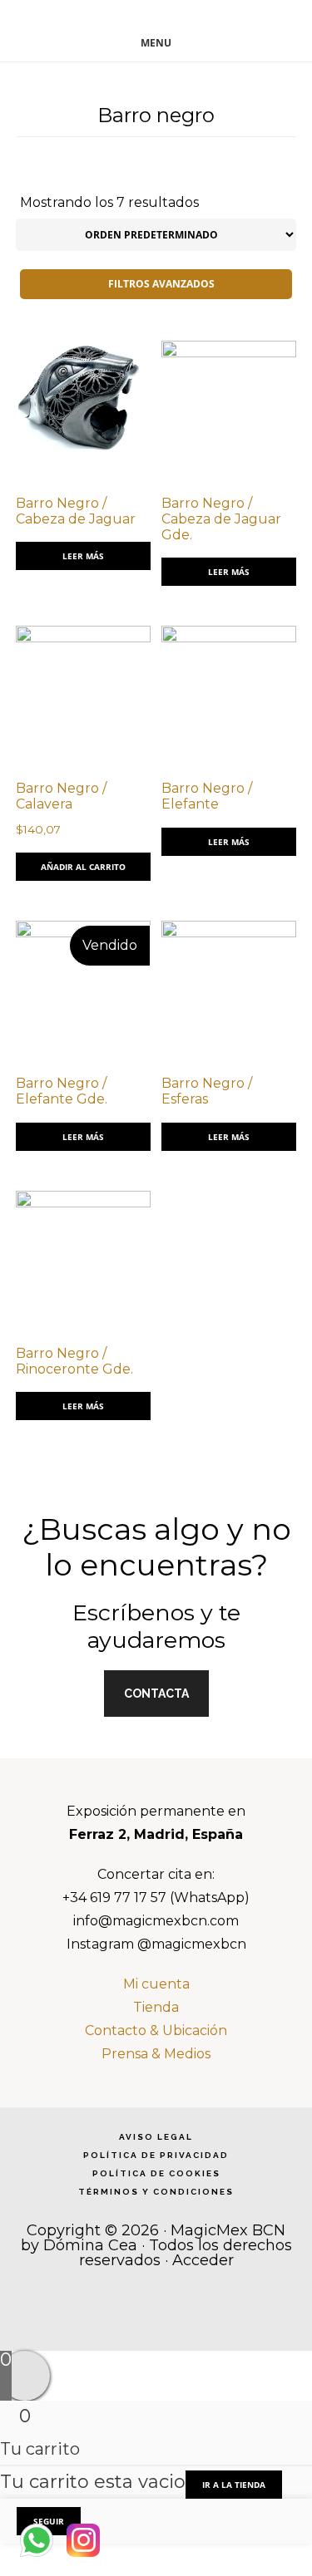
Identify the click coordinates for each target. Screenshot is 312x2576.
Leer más (83, 556)
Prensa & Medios (156, 2054)
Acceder (203, 2260)
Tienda (156, 2007)
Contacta (156, 1694)
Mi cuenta (156, 1984)
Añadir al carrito (83, 867)
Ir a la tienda (234, 2485)
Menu (156, 43)
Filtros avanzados (160, 284)
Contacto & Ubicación (156, 2030)
